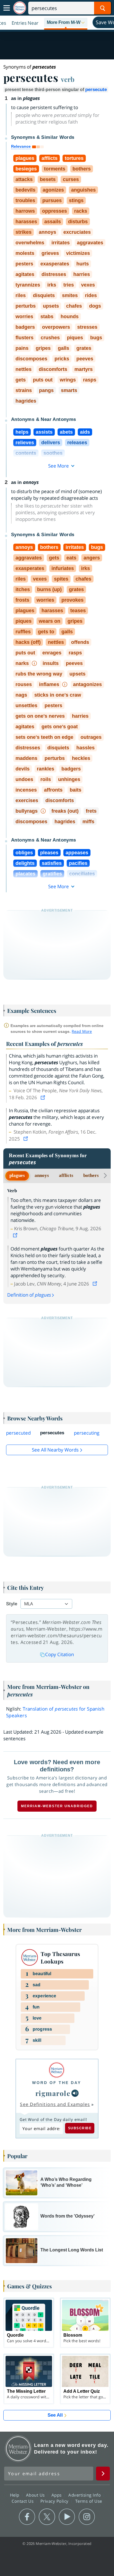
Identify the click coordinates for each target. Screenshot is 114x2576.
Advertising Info (85, 2495)
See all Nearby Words (55, 1450)
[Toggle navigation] (7, 8)
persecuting (87, 1433)
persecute (96, 90)
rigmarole (53, 2093)
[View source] (43, 1097)
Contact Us (23, 2501)
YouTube (67, 2517)
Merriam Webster (18, 2449)
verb (68, 79)
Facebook (27, 2517)
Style (12, 1604)
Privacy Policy (55, 2501)
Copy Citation (59, 1654)
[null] (75, 2093)
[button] (66, 23)
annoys (42, 1175)
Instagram (87, 2517)
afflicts (66, 1175)
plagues (17, 1175)
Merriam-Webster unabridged (57, 1806)
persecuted (18, 1433)
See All (55, 2415)
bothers (91, 1175)
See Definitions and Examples (55, 2104)
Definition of (29, 1295)
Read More (82, 1031)
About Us (36, 2495)
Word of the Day (57, 2083)
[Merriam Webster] (57, 2070)
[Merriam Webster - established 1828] (20, 8)
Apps (57, 2495)
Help (15, 2495)
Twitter (47, 2517)
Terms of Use (89, 2501)
